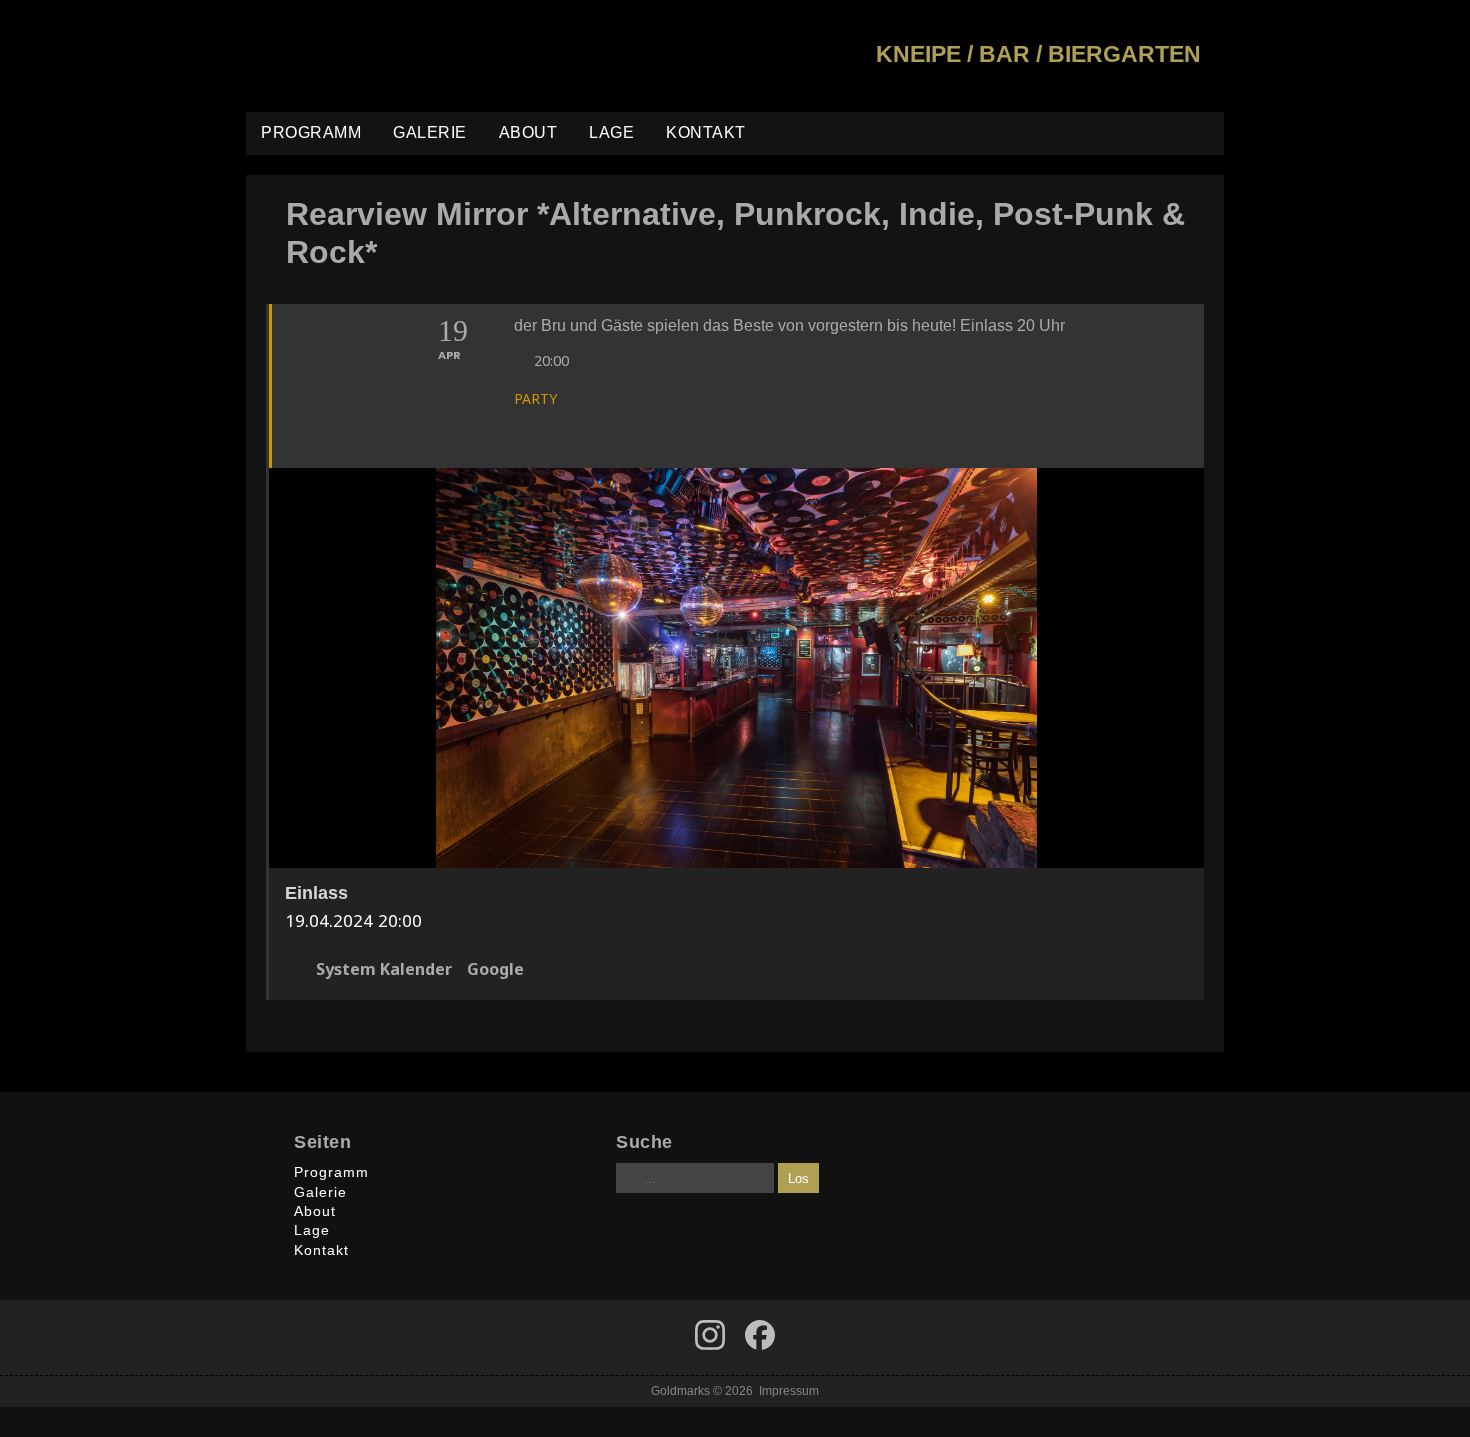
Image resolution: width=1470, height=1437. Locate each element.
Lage (611, 132)
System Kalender (384, 970)
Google (495, 970)
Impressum (789, 1390)
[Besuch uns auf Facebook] (710, 1335)
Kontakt (706, 132)
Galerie (430, 132)
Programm (311, 132)
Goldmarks (389, 56)
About (528, 132)
